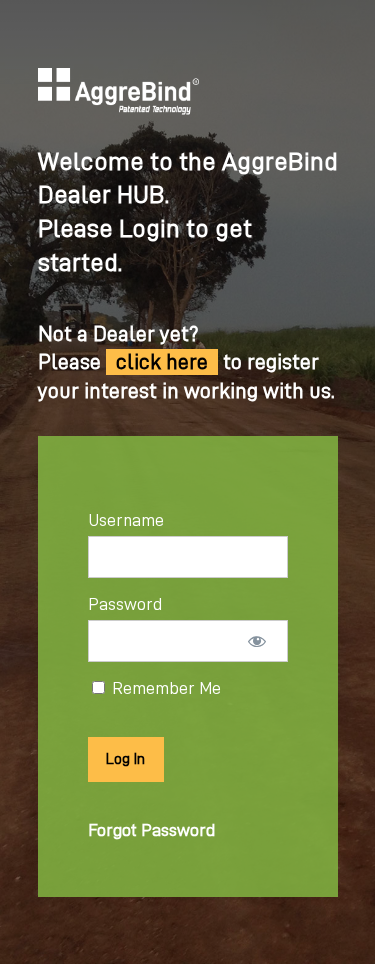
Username (126, 520)
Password (125, 604)
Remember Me (164, 688)
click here (162, 362)
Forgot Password (151, 830)
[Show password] (257, 641)
